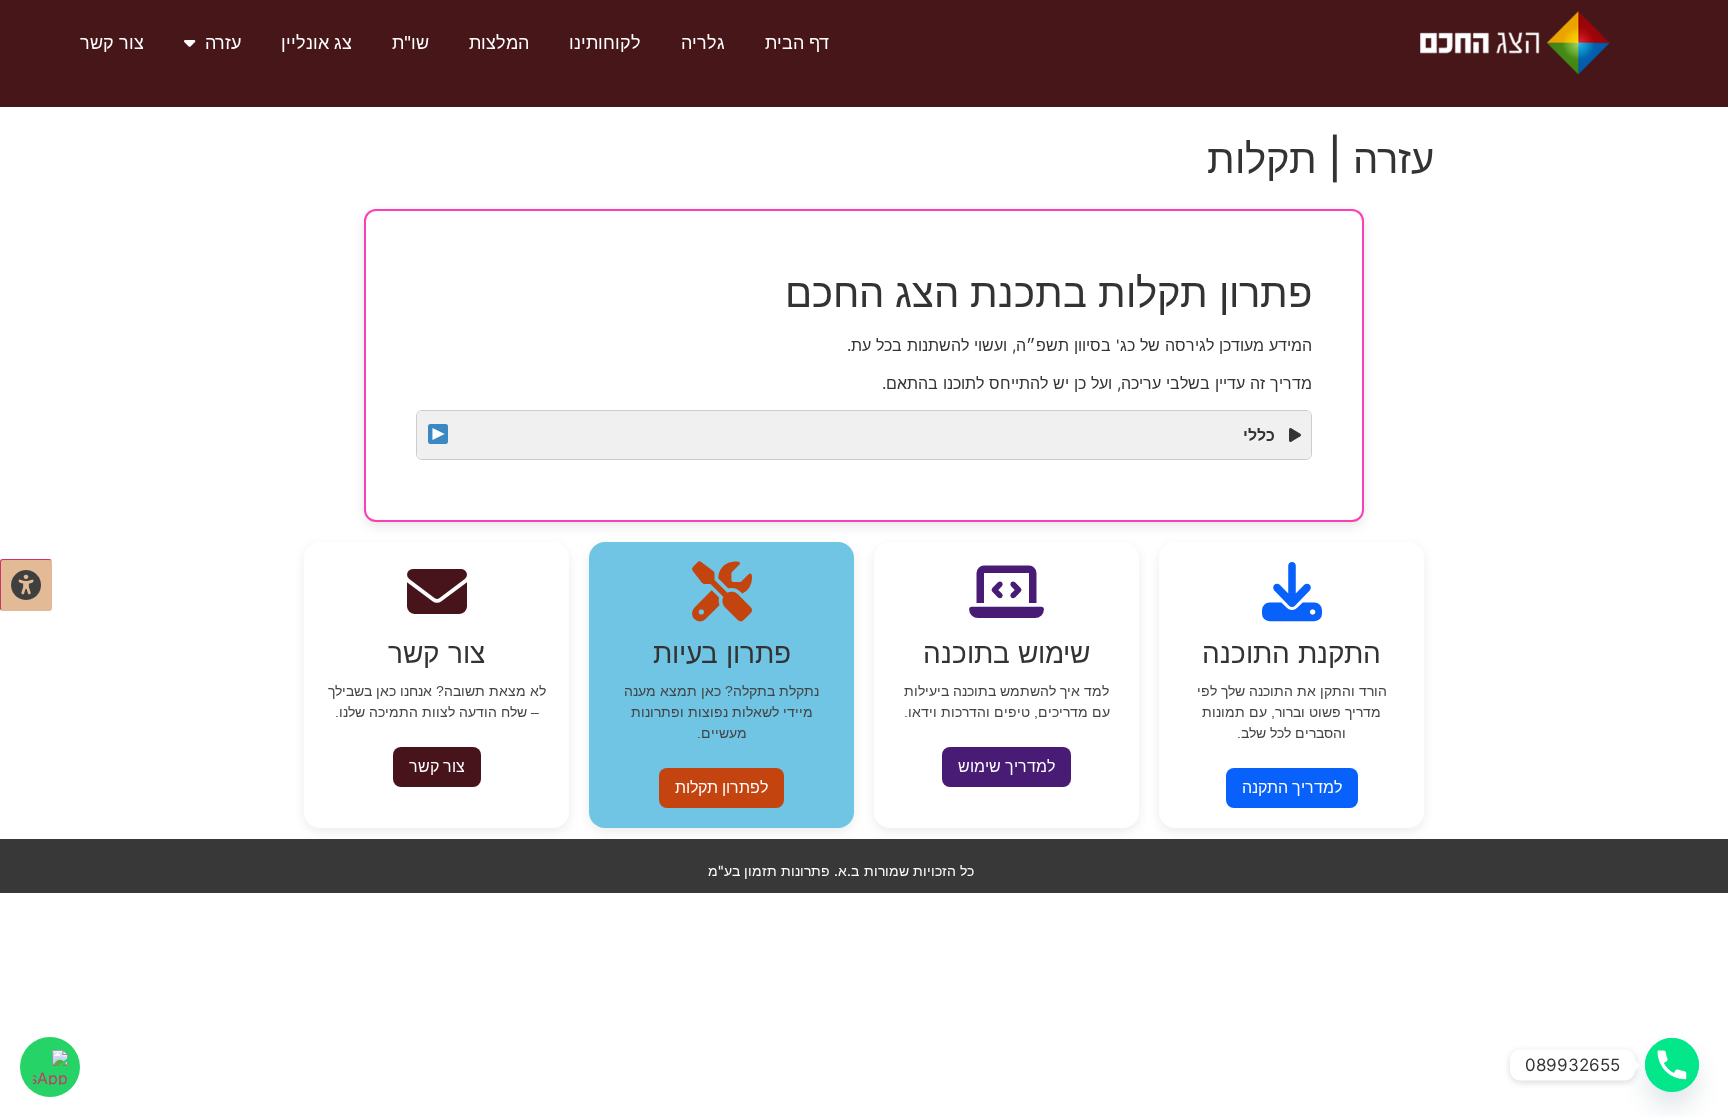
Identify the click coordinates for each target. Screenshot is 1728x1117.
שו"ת (410, 42)
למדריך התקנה (1292, 787)
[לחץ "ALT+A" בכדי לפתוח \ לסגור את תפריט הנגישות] (26, 585)
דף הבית (797, 42)
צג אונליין (316, 42)
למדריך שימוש (1006, 766)
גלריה (703, 42)
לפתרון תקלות (721, 787)
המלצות (499, 42)
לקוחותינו (605, 42)
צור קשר (112, 42)
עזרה (223, 42)
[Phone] (1672, 1065)
